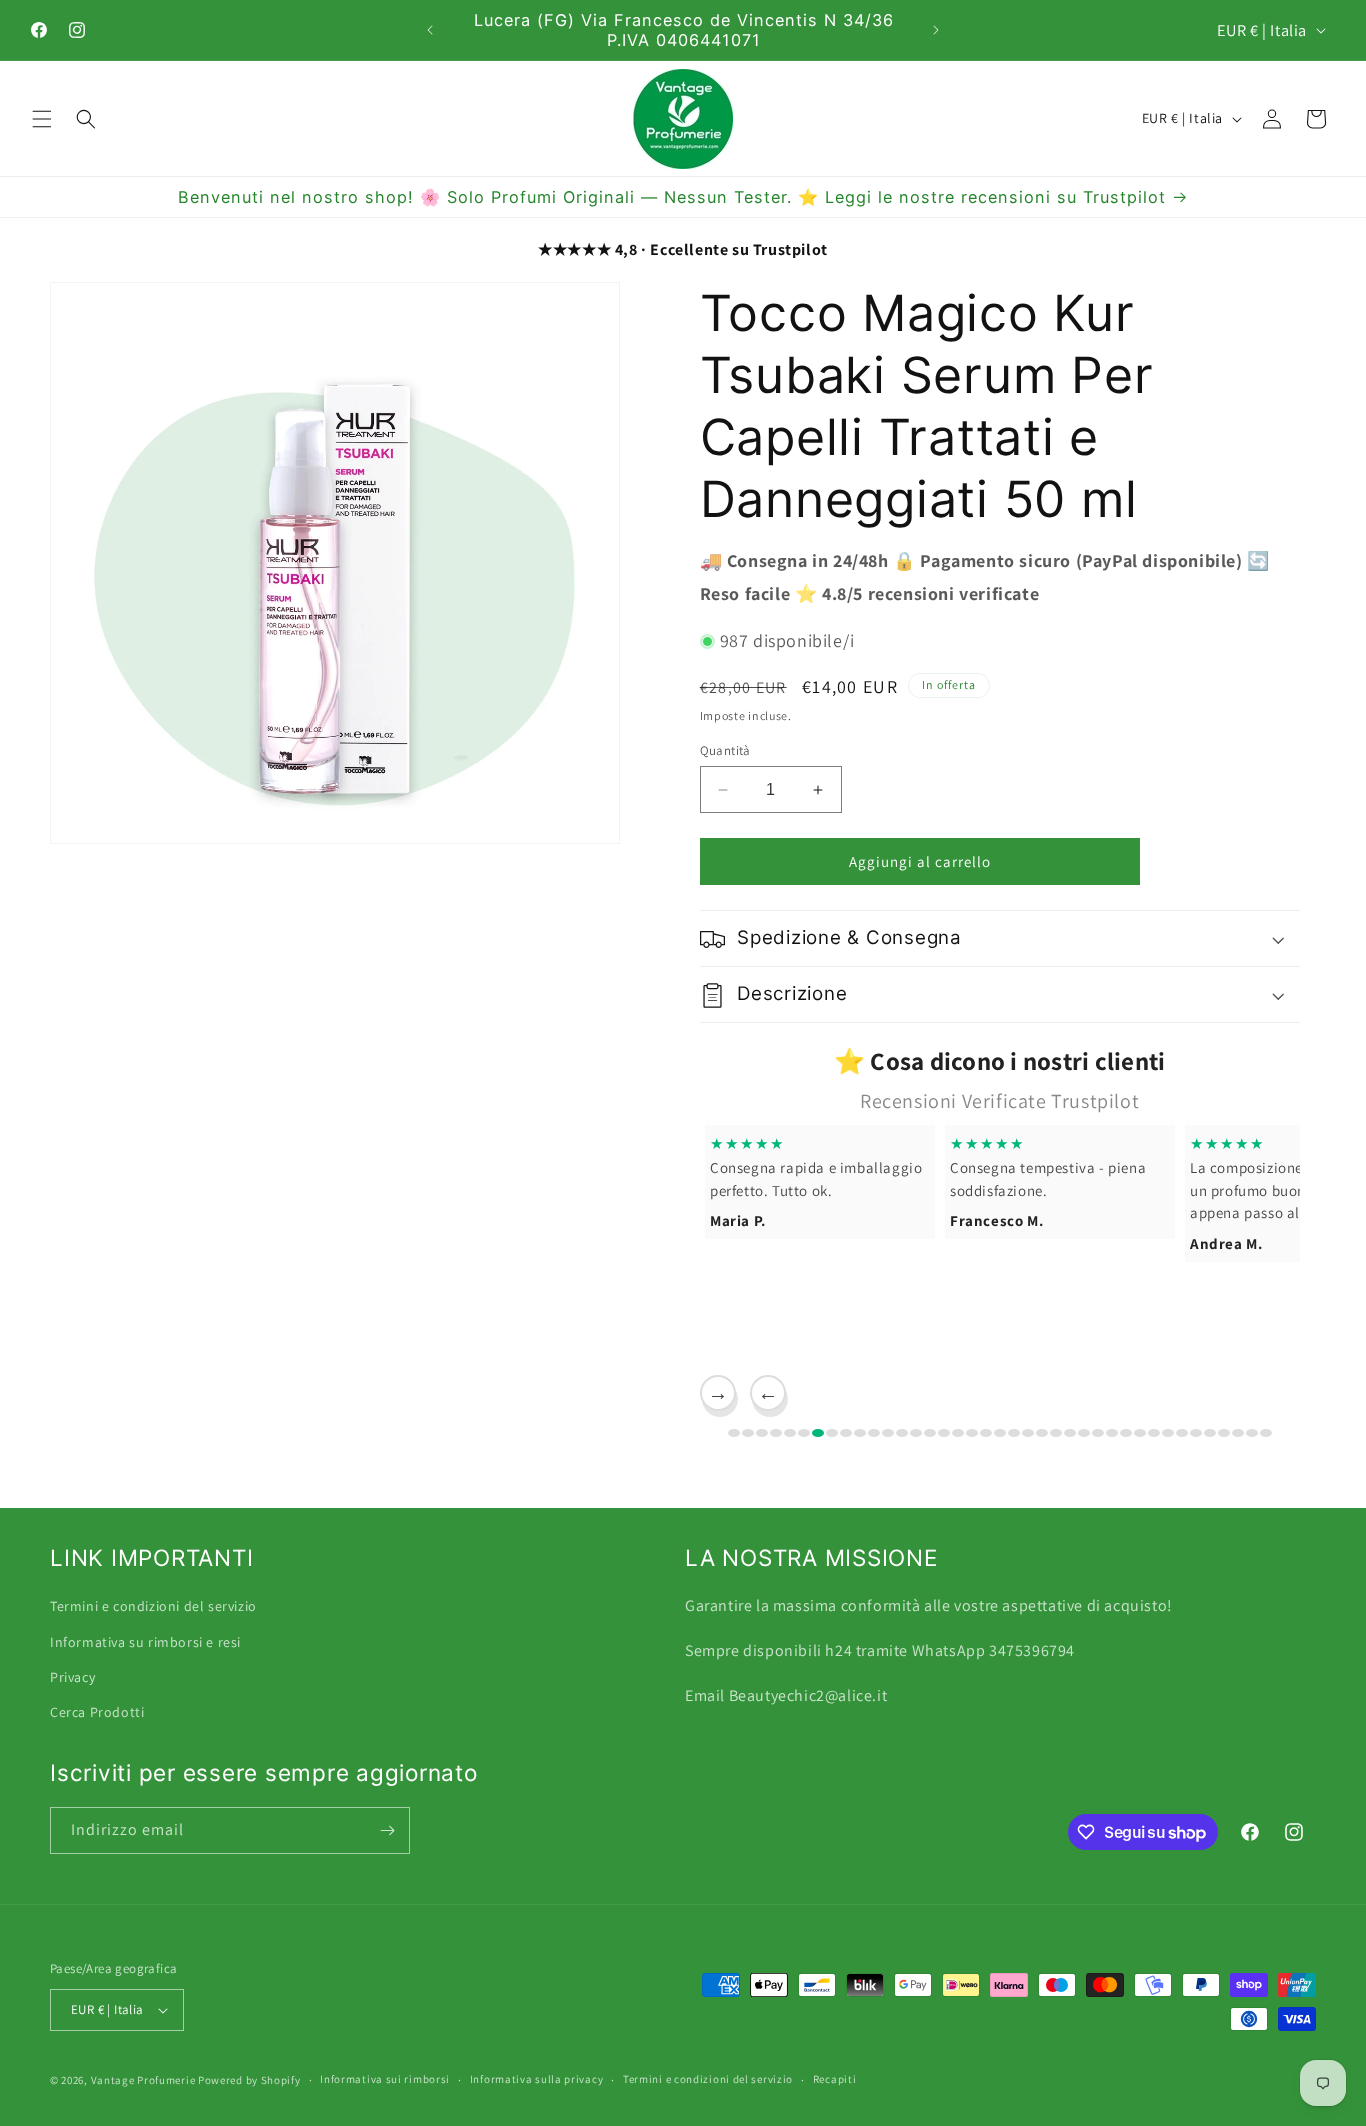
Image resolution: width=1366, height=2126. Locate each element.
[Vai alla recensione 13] (902, 1433)
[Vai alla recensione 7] (818, 1433)
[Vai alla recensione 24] (1056, 1433)
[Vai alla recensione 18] (972, 1433)
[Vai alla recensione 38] (1252, 1433)
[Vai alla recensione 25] (1070, 1433)
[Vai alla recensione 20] (1000, 1433)
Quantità (725, 750)
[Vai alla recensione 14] (916, 1433)
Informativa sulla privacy (537, 2079)
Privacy (72, 1676)
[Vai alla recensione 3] (762, 1433)
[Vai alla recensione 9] (846, 1433)
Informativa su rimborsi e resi (145, 1641)
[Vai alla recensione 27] (1098, 1433)
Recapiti (835, 2079)
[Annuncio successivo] (936, 30)
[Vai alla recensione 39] (1266, 1433)
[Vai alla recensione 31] (1154, 1433)
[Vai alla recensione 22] (1028, 1433)
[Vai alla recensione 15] (930, 1433)
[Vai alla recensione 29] (1126, 1433)
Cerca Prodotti (97, 1711)
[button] (42, 119)
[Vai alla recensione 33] (1182, 1433)
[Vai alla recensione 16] (944, 1433)
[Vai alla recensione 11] (874, 1433)
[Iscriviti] (387, 1830)
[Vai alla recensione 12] (888, 1433)
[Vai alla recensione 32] (1168, 1433)
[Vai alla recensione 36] (1224, 1433)
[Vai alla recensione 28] (1112, 1433)
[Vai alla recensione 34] (1196, 1433)
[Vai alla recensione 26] (1084, 1433)
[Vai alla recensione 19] (986, 1433)
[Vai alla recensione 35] (1210, 1433)
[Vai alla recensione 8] (832, 1433)
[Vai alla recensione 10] (860, 1433)
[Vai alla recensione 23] (1042, 1433)
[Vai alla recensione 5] (790, 1433)
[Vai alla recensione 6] (804, 1433)
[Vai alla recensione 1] (734, 1433)
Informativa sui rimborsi (385, 2079)
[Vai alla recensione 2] (748, 1433)
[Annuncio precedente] (430, 30)
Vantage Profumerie (143, 2080)
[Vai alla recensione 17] (958, 1433)
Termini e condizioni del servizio (153, 1605)
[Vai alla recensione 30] (1140, 1433)
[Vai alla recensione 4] (776, 1433)
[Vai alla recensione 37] (1238, 1433)
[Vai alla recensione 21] (1014, 1433)
